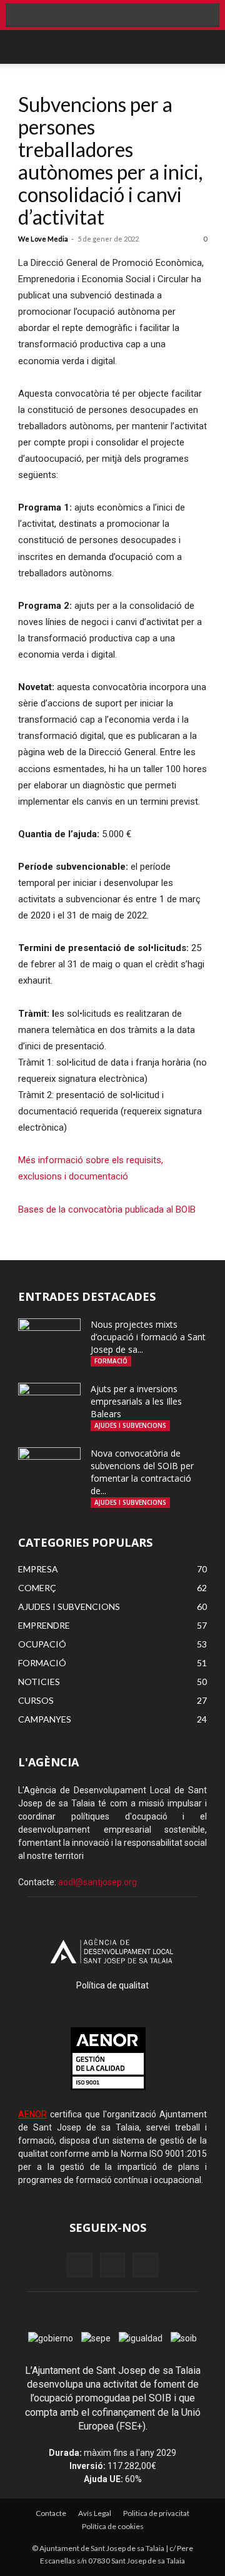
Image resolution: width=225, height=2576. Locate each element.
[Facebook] (79, 2265)
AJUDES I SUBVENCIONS (130, 1425)
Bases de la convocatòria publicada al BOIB (107, 1209)
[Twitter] (146, 2265)
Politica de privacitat (156, 2513)
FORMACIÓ (111, 1361)
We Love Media (43, 239)
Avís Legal (95, 2513)
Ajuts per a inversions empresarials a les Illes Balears (136, 1401)
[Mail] (112, 2265)
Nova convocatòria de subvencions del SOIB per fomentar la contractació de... (142, 1472)
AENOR (32, 2114)
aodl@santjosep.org (97, 1882)
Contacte (51, 2513)
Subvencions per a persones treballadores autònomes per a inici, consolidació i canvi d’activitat (110, 160)
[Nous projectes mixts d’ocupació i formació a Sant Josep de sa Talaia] (49, 1340)
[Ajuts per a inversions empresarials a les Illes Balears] (49, 1405)
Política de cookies (113, 2526)
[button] (27, 47)
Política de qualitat (112, 1985)
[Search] (202, 47)
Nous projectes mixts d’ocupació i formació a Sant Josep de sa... (148, 1337)
